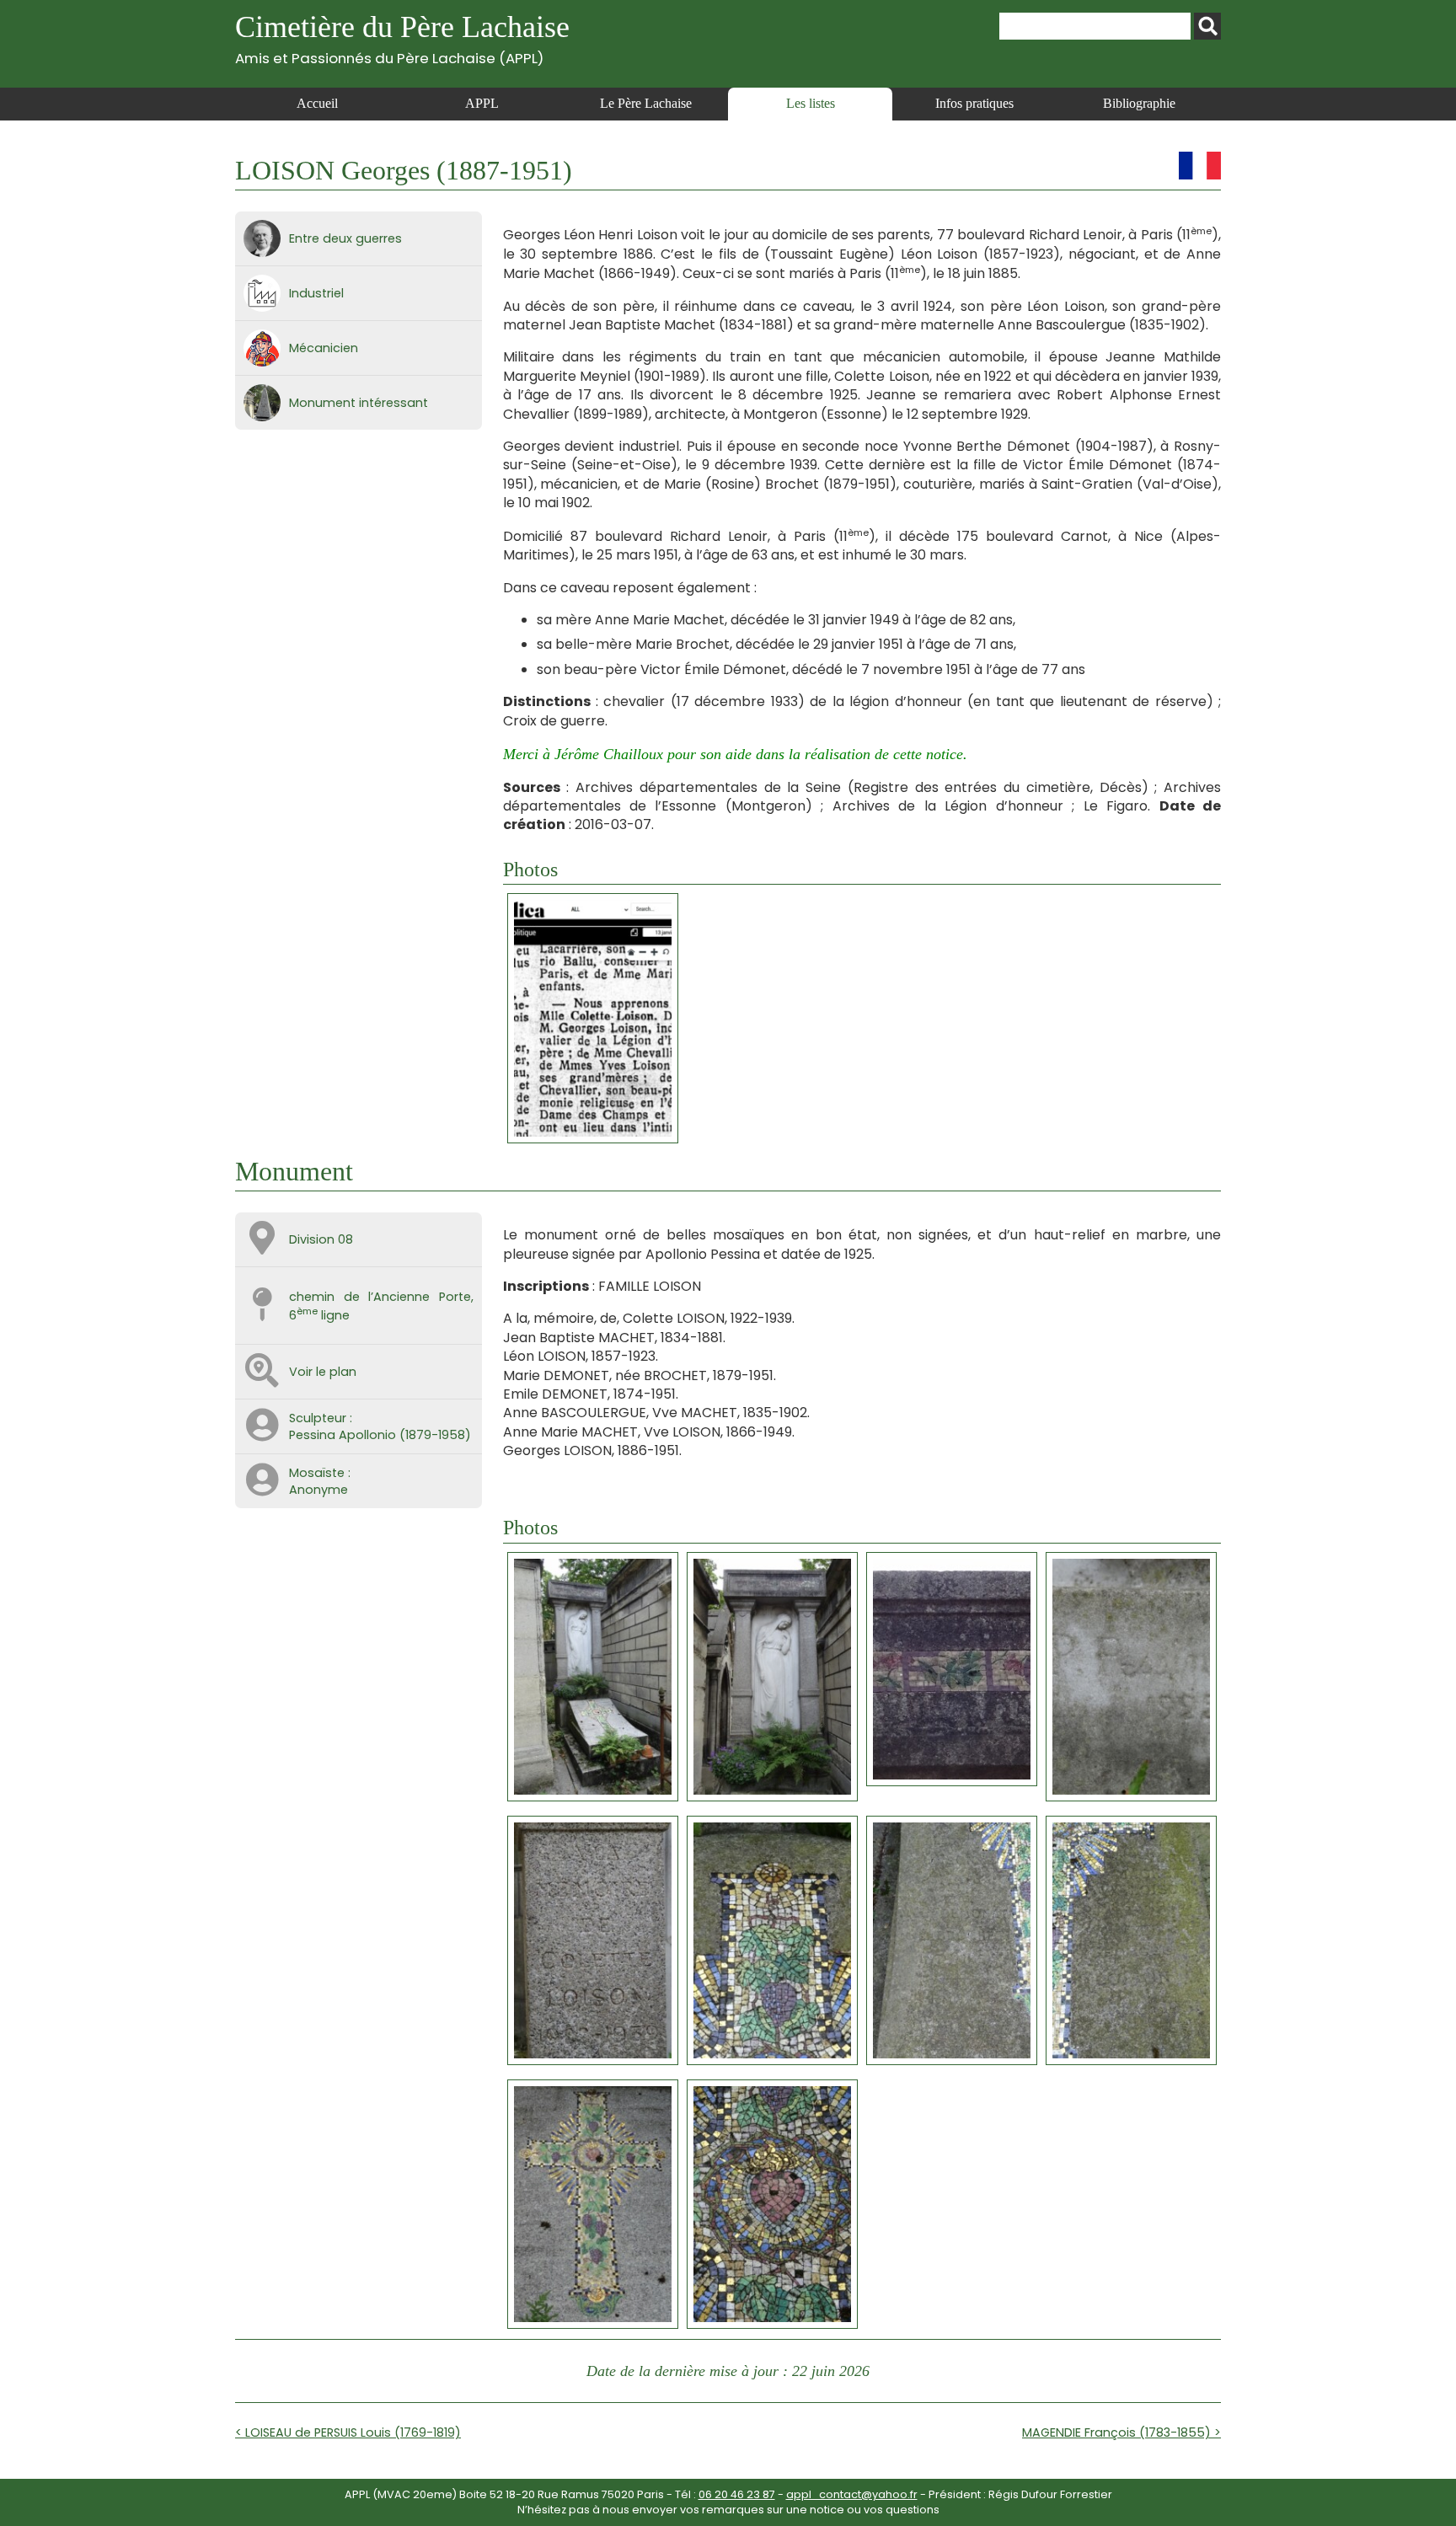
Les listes (811, 103)
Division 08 (321, 1239)
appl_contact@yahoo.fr (852, 2494)
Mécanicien (324, 348)
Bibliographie (1139, 103)
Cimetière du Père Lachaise (402, 38)
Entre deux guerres (345, 238)
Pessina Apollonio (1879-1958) (380, 1435)
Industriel (316, 293)
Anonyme (318, 1490)
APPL (482, 103)
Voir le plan (323, 1372)
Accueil (317, 103)
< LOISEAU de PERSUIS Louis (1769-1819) (348, 2432)
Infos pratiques (974, 103)
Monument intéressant (359, 403)
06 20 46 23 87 (737, 2494)
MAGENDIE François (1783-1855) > (1121, 2432)
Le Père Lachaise (646, 103)
